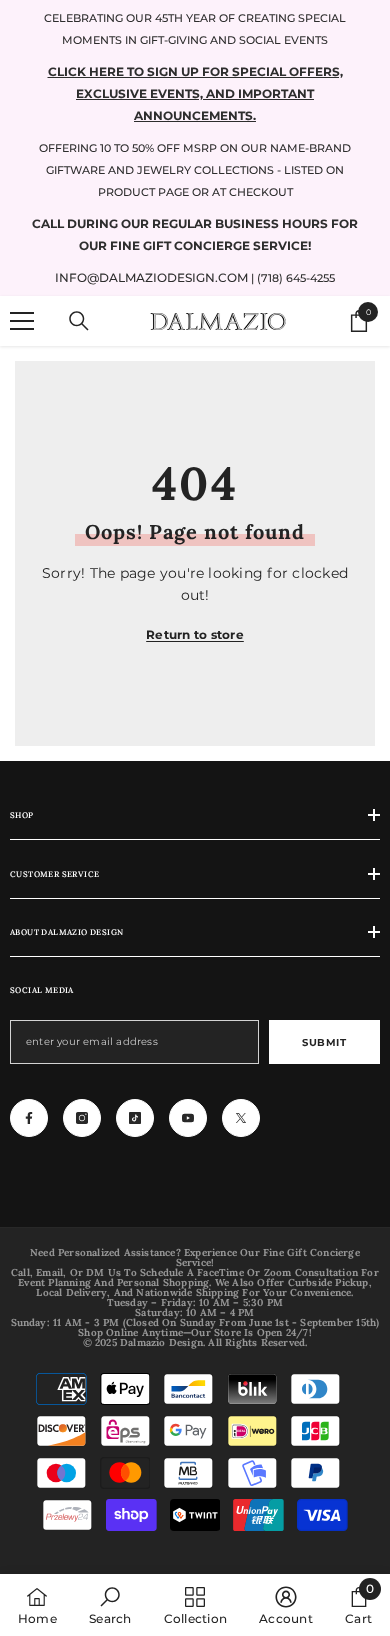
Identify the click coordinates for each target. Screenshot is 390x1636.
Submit (324, 1042)
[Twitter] (241, 1118)
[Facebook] (29, 1118)
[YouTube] (188, 1118)
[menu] (22, 321)
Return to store (195, 634)
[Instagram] (82, 1118)
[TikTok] (135, 1118)
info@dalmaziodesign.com (151, 277)
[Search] (79, 321)
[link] (110, 1605)
